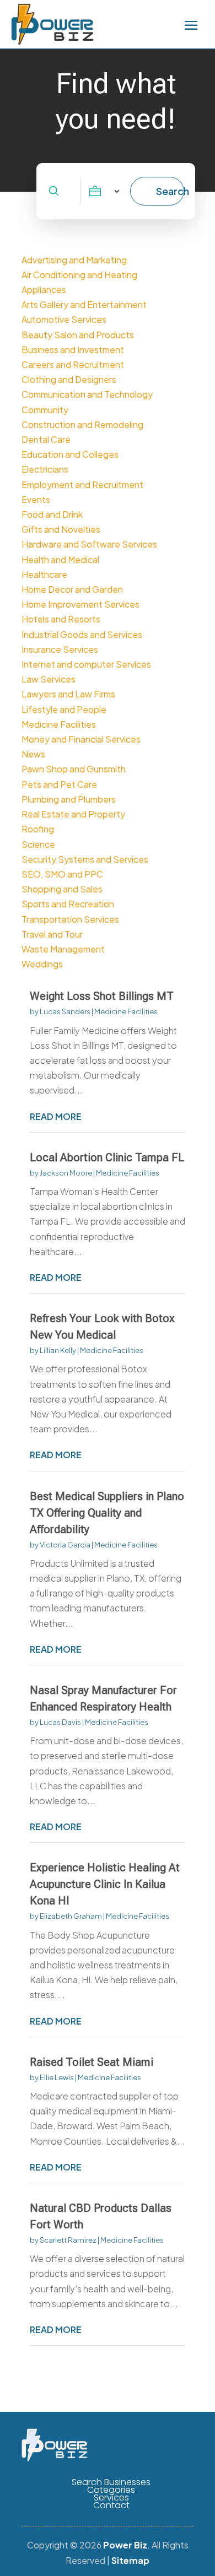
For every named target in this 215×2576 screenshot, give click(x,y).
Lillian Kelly (58, 1350)
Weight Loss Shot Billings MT (102, 996)
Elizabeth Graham (71, 1916)
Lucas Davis (60, 1722)
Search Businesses (111, 2482)
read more (56, 1116)
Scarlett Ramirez (68, 2240)
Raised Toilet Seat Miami (92, 2062)
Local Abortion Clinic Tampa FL (107, 1157)
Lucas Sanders (65, 1011)
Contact (111, 2505)
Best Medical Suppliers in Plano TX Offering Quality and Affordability (107, 1513)
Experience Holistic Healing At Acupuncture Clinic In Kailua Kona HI (105, 1884)
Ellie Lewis (57, 2077)
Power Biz (125, 2545)
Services (111, 2498)
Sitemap (130, 2560)
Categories (111, 2490)
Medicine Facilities (126, 1011)
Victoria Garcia (65, 1545)
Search (170, 191)
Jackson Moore (66, 1173)
